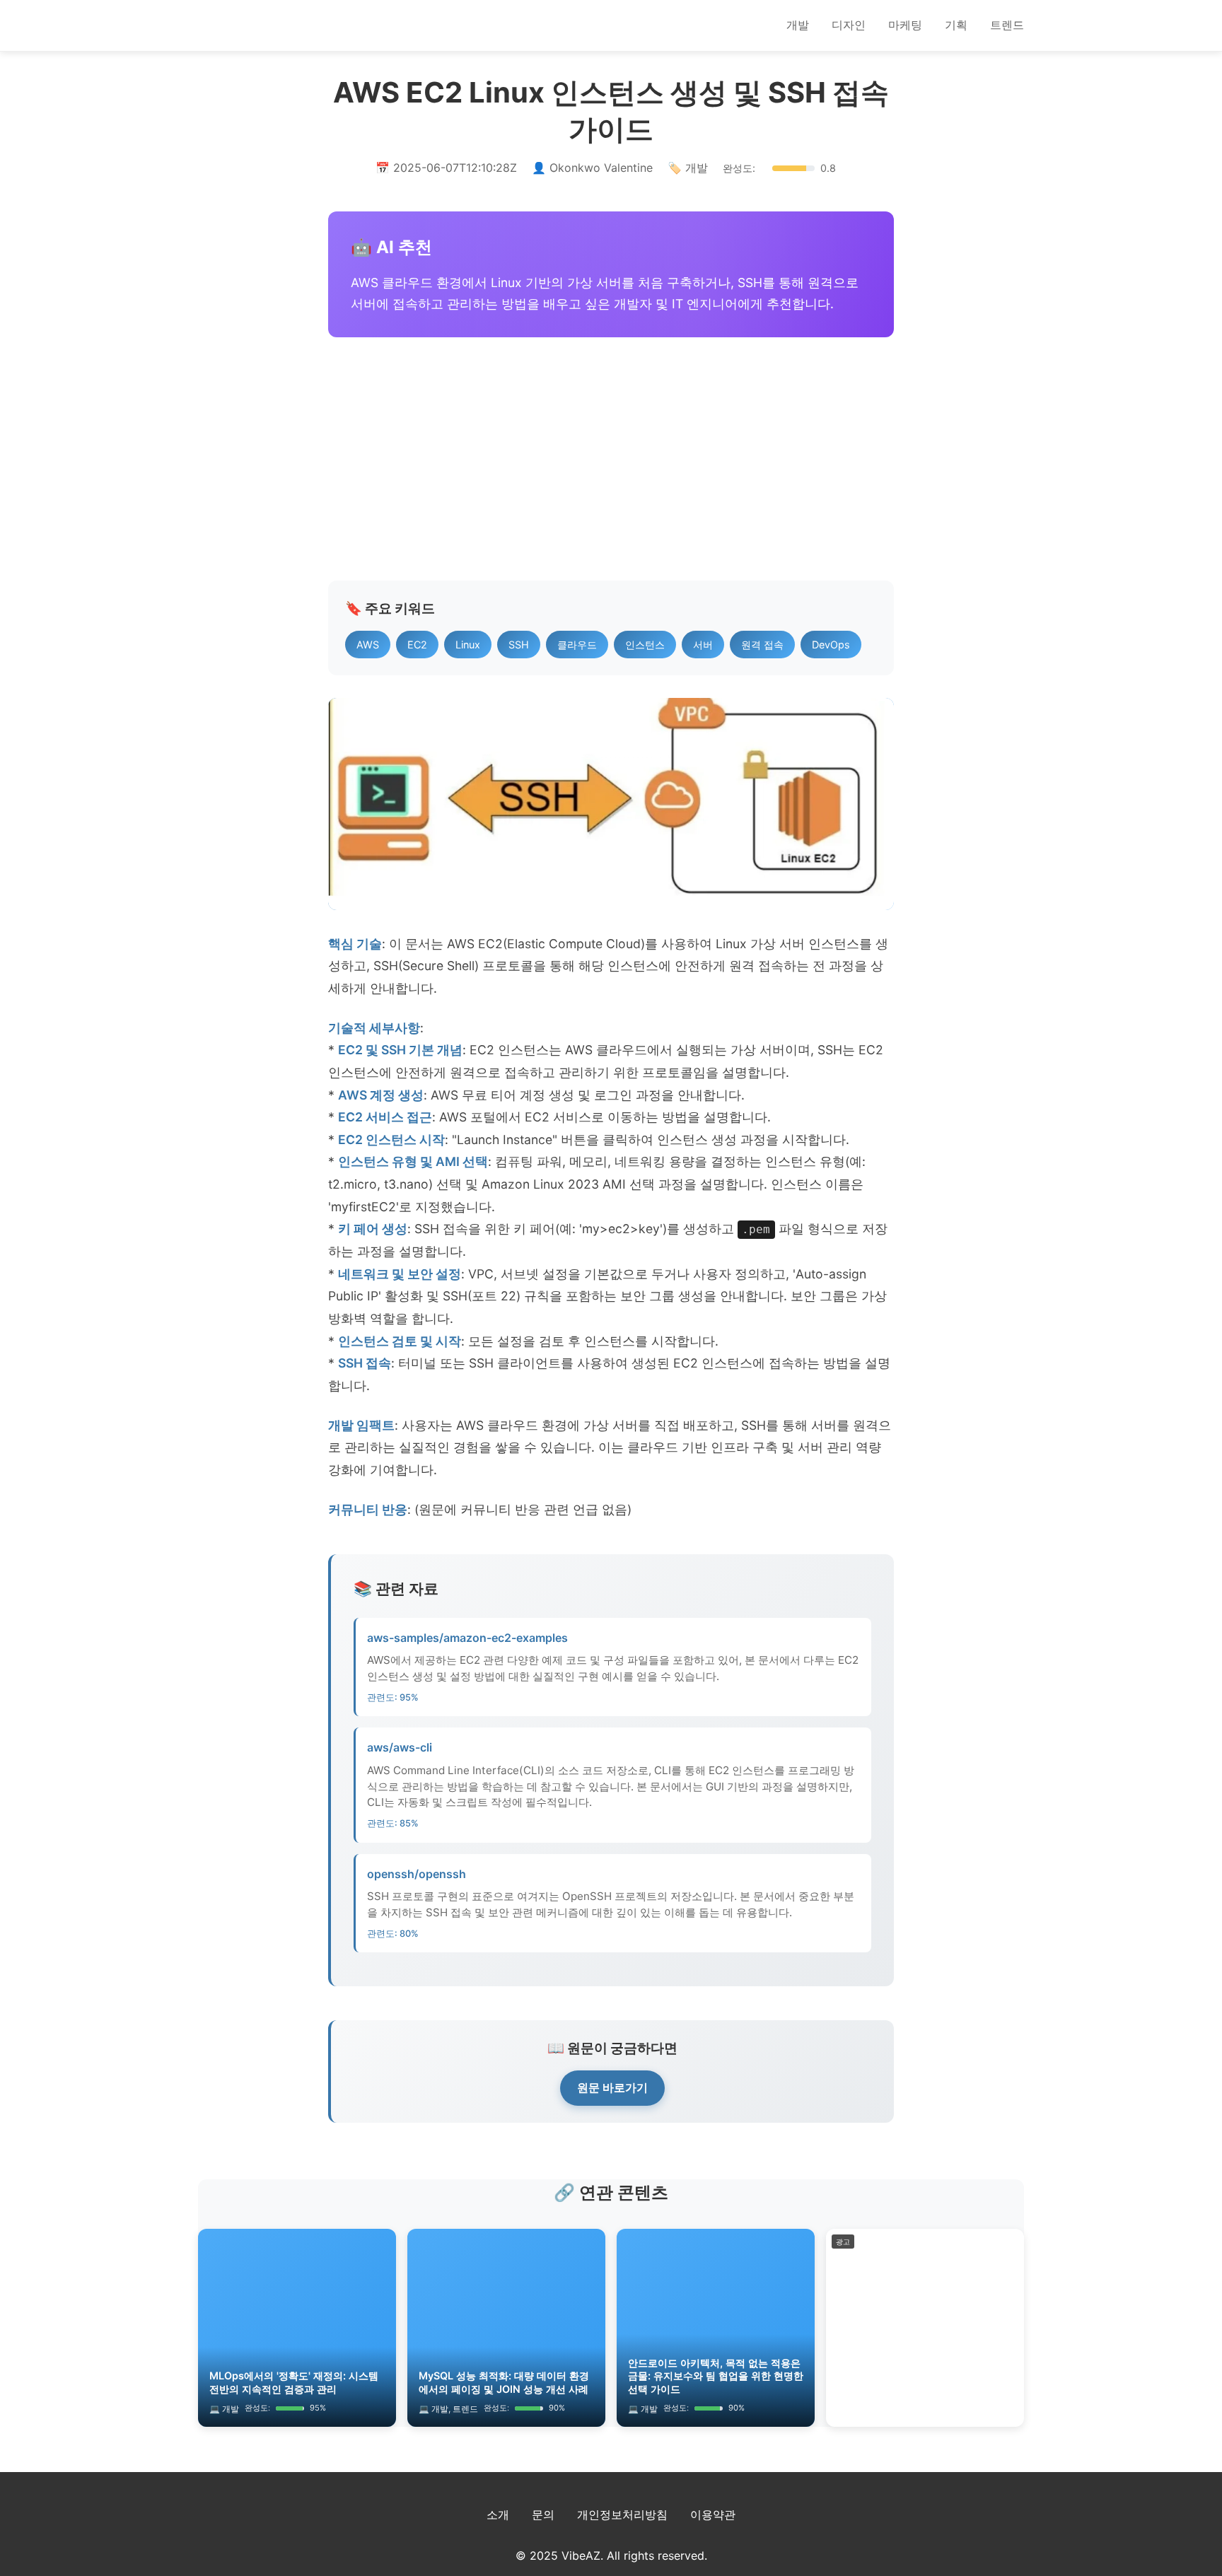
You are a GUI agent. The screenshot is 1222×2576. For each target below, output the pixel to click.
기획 (956, 25)
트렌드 (1007, 25)
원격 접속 (762, 645)
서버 (703, 645)
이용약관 (713, 2514)
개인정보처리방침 (622, 2514)
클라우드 (577, 645)
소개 (498, 2514)
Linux (468, 645)
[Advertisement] (611, 459)
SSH (519, 645)
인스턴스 (645, 645)
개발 (798, 25)
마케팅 (905, 25)
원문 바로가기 (612, 2087)
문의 (543, 2514)
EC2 (417, 645)
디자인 (849, 25)
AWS (368, 645)
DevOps (831, 645)
